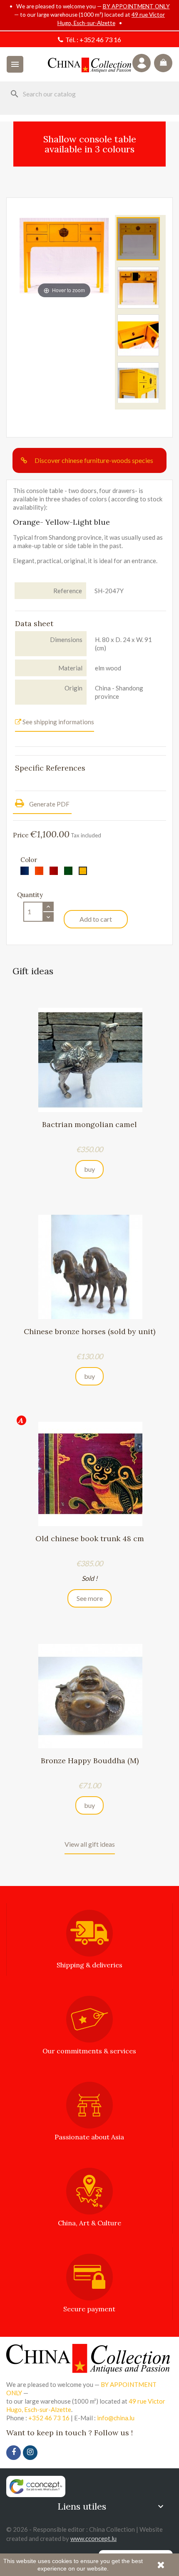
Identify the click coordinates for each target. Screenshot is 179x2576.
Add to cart (96, 919)
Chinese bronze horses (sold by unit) (89, 1331)
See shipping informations (58, 722)
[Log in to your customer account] (142, 63)
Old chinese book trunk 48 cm (90, 1538)
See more (90, 1598)
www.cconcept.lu (93, 2538)
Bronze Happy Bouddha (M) (90, 1761)
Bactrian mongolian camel (89, 1124)
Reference (68, 591)
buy (89, 1169)
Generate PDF (49, 804)
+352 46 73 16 (100, 39)
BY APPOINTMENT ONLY (136, 6)
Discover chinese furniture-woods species (94, 460)
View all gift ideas (90, 1844)
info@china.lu (116, 2418)
